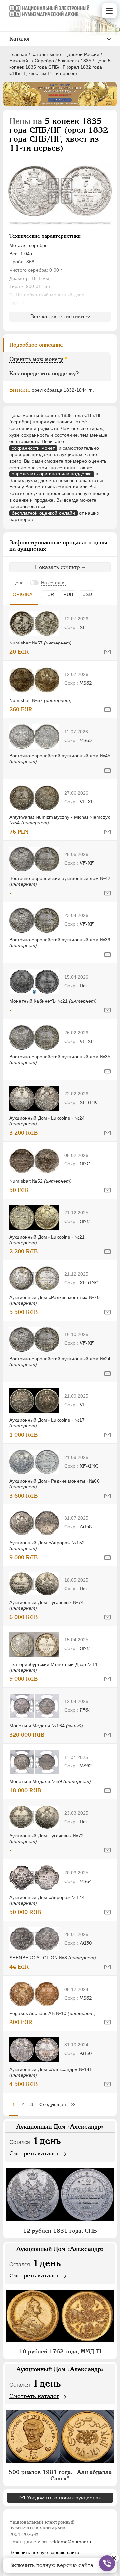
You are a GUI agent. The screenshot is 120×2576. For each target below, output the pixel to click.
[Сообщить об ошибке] (107, 652)
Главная (18, 54)
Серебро (44, 61)
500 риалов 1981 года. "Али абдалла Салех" (60, 2475)
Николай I (20, 61)
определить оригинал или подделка (52, 474)
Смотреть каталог (34, 2153)
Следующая (53, 2104)
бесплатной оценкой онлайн (43, 513)
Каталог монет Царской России (65, 54)
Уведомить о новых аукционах (64, 2497)
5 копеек (67, 61)
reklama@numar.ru (70, 2542)
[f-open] (107, 2563)
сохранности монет (33, 448)
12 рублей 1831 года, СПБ (60, 2231)
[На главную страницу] (49, 11)
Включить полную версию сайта (44, 2552)
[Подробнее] (34, 623)
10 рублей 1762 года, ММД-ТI (60, 2351)
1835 (86, 61)
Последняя (75, 2104)
